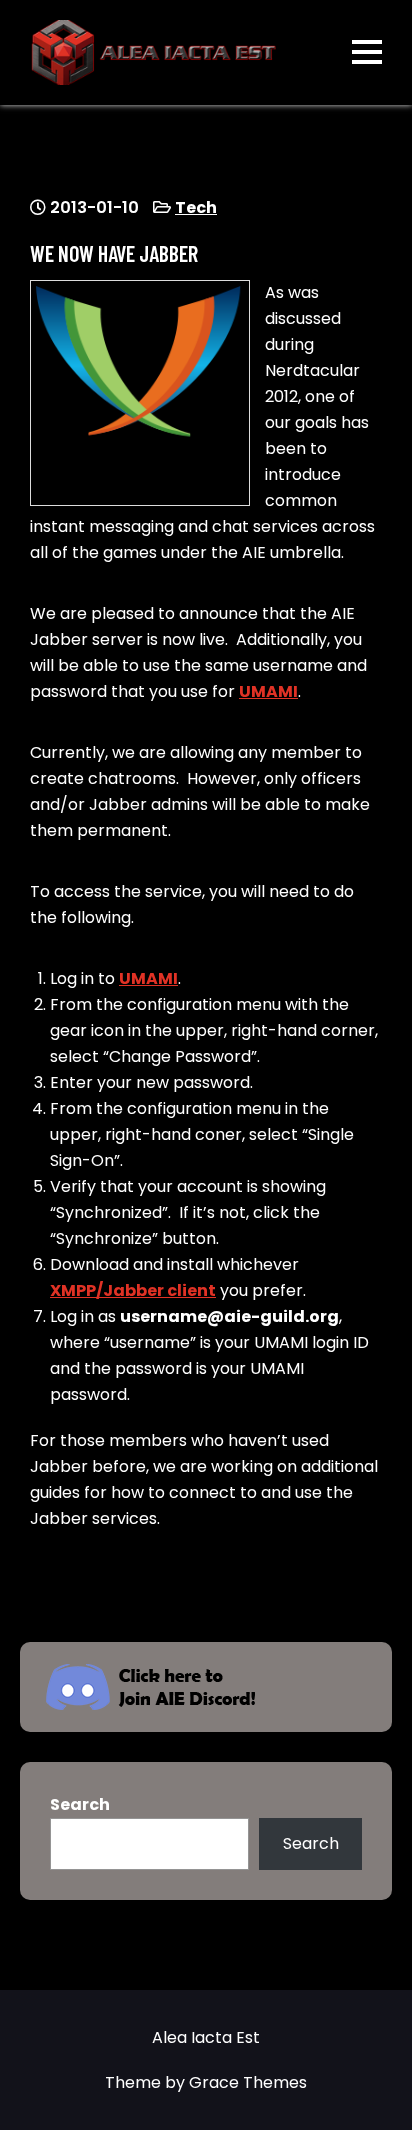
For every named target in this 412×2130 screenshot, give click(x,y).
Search (80, 1804)
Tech (196, 207)
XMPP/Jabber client (133, 1290)
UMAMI (268, 691)
